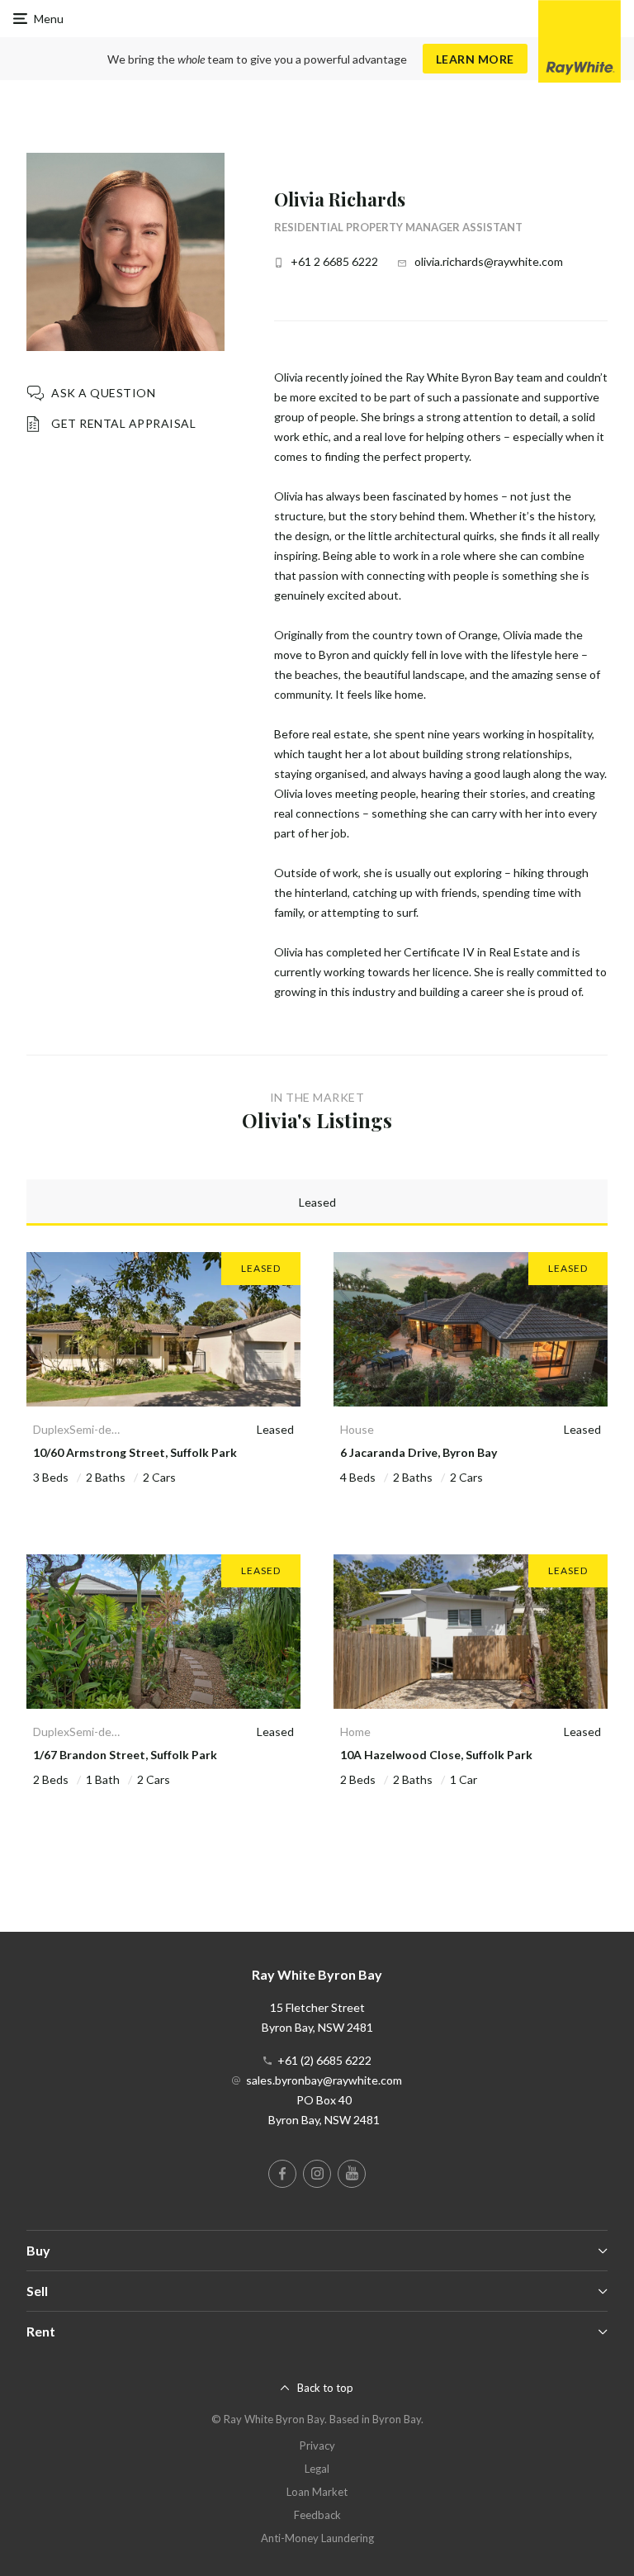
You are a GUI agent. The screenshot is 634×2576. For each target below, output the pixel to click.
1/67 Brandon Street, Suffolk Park (125, 1755)
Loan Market (317, 2492)
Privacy (317, 2446)
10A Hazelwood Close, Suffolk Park (436, 1755)
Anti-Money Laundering (317, 2538)
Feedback (317, 2515)
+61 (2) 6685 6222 (324, 2060)
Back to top (325, 2388)
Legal (317, 2469)
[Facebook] (282, 2174)
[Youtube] (352, 2174)
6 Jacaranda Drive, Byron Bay (419, 1452)
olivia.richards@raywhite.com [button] (489, 261)
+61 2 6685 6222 (334, 261)
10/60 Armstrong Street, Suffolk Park (135, 1452)
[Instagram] (317, 2174)
